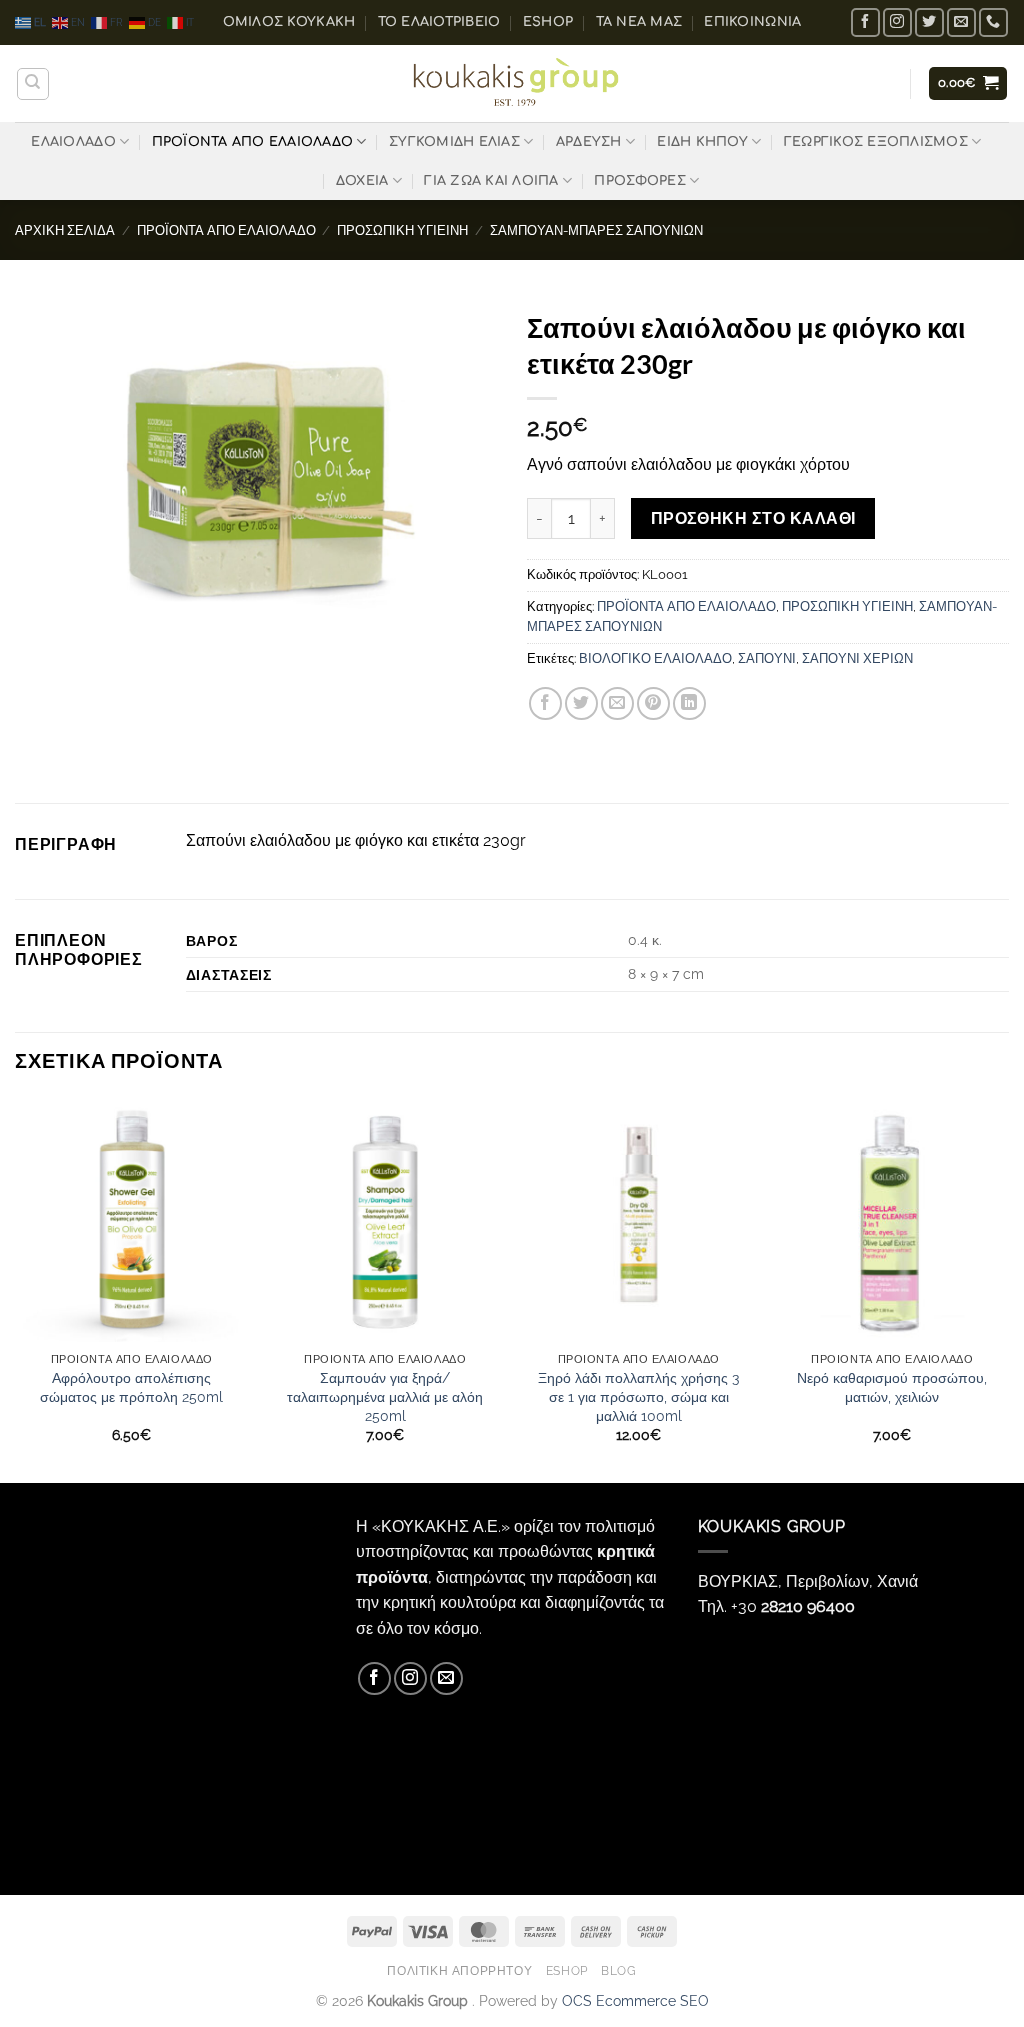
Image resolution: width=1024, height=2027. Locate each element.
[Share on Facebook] (545, 703)
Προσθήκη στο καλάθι (753, 518)
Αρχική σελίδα (65, 230)
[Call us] (993, 22)
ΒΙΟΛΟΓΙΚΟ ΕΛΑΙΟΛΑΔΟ (655, 658)
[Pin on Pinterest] (653, 703)
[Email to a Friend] (617, 703)
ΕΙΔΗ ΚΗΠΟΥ (702, 142)
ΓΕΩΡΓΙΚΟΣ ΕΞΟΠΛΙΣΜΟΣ (876, 142)
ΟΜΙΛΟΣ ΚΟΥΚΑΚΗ (289, 22)
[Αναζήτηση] (33, 84)
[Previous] (16, 1288)
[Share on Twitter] (581, 703)
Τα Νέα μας (639, 22)
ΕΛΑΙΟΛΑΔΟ (73, 142)
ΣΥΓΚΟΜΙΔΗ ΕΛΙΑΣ (454, 142)
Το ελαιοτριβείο (439, 22)
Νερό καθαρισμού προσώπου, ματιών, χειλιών (892, 1387)
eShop (548, 22)
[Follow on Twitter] (929, 22)
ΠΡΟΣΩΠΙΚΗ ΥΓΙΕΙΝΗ (402, 230)
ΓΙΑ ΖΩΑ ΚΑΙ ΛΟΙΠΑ (491, 181)
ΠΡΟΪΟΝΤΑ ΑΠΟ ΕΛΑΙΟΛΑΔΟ (253, 142)
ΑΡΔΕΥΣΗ (589, 142)
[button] (968, 83)
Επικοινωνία (752, 22)
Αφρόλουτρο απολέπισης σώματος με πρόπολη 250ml (131, 1387)
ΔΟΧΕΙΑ (362, 181)
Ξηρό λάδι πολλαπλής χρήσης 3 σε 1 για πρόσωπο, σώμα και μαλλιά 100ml (638, 1396)
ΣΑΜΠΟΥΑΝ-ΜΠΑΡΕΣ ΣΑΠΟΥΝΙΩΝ (596, 230)
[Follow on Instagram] (897, 22)
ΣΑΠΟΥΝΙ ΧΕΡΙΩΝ (857, 658)
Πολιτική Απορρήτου (459, 1970)
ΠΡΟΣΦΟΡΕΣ (639, 181)
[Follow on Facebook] (865, 22)
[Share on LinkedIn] (689, 703)
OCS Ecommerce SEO (635, 2000)
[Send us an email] (961, 22)
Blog (618, 1970)
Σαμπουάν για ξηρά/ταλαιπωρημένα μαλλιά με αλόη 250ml (385, 1396)
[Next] (1008, 1288)
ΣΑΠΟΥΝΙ (767, 658)
